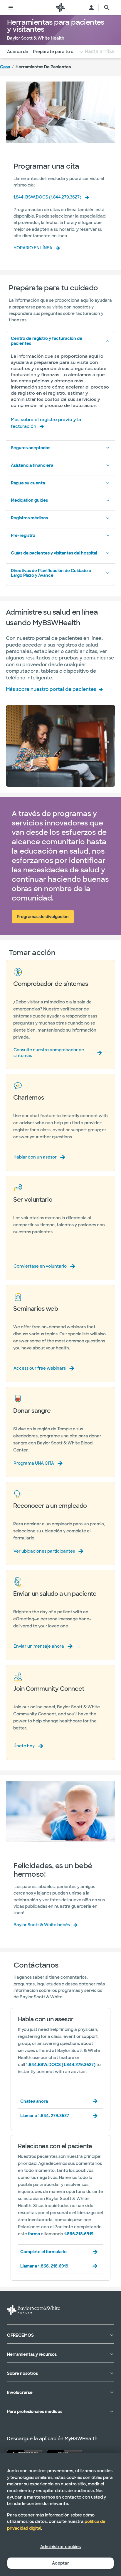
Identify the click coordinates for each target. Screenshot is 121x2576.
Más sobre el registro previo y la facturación (46, 423)
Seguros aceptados (31, 448)
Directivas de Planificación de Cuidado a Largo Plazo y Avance (51, 573)
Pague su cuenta (28, 483)
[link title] (60, 8)
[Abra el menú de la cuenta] (91, 8)
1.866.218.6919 (79, 2234)
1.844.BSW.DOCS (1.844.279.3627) (61, 2065)
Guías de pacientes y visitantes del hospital (54, 553)
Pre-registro (23, 535)
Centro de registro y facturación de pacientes (47, 341)
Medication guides (29, 500)
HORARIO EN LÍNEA (33, 248)
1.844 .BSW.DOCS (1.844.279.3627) (47, 197)
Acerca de (18, 52)
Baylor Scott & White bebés (42, 1925)
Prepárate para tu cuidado (60, 52)
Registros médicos (29, 518)
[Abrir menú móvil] (11, 8)
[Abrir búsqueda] (107, 8)
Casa (5, 67)
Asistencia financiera (32, 465)
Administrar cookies (60, 2547)
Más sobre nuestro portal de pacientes (51, 689)
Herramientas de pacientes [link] (43, 67)
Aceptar (60, 2563)
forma (34, 2234)
